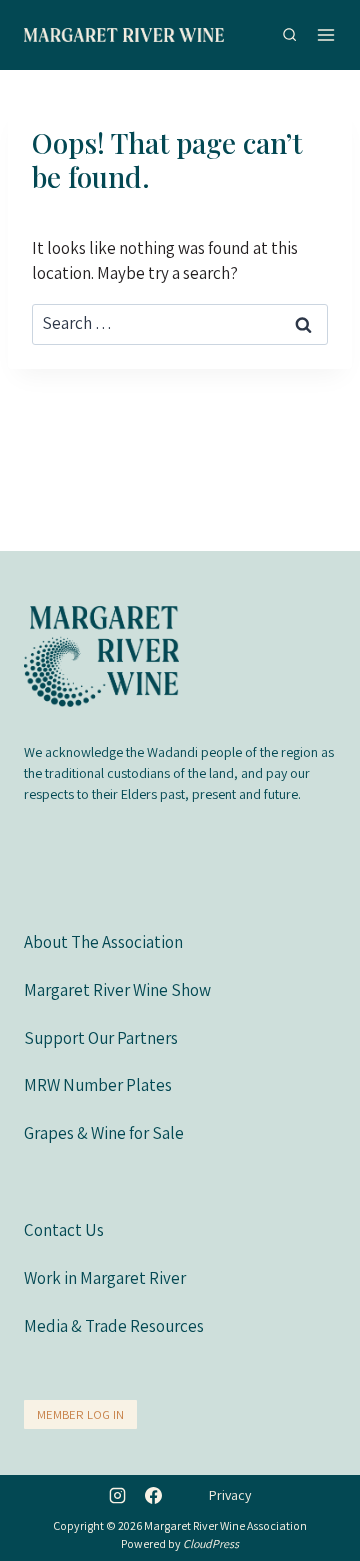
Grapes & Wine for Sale (104, 1133)
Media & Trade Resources (114, 1326)
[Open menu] (326, 34)
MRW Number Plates (98, 1085)
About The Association (103, 942)
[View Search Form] (289, 34)
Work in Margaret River (105, 1278)
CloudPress (211, 1543)
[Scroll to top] (321, 1509)
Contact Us (64, 1230)
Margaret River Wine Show (117, 990)
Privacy (230, 1495)
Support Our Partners (101, 1038)
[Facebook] (153, 1495)
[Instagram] (118, 1495)
